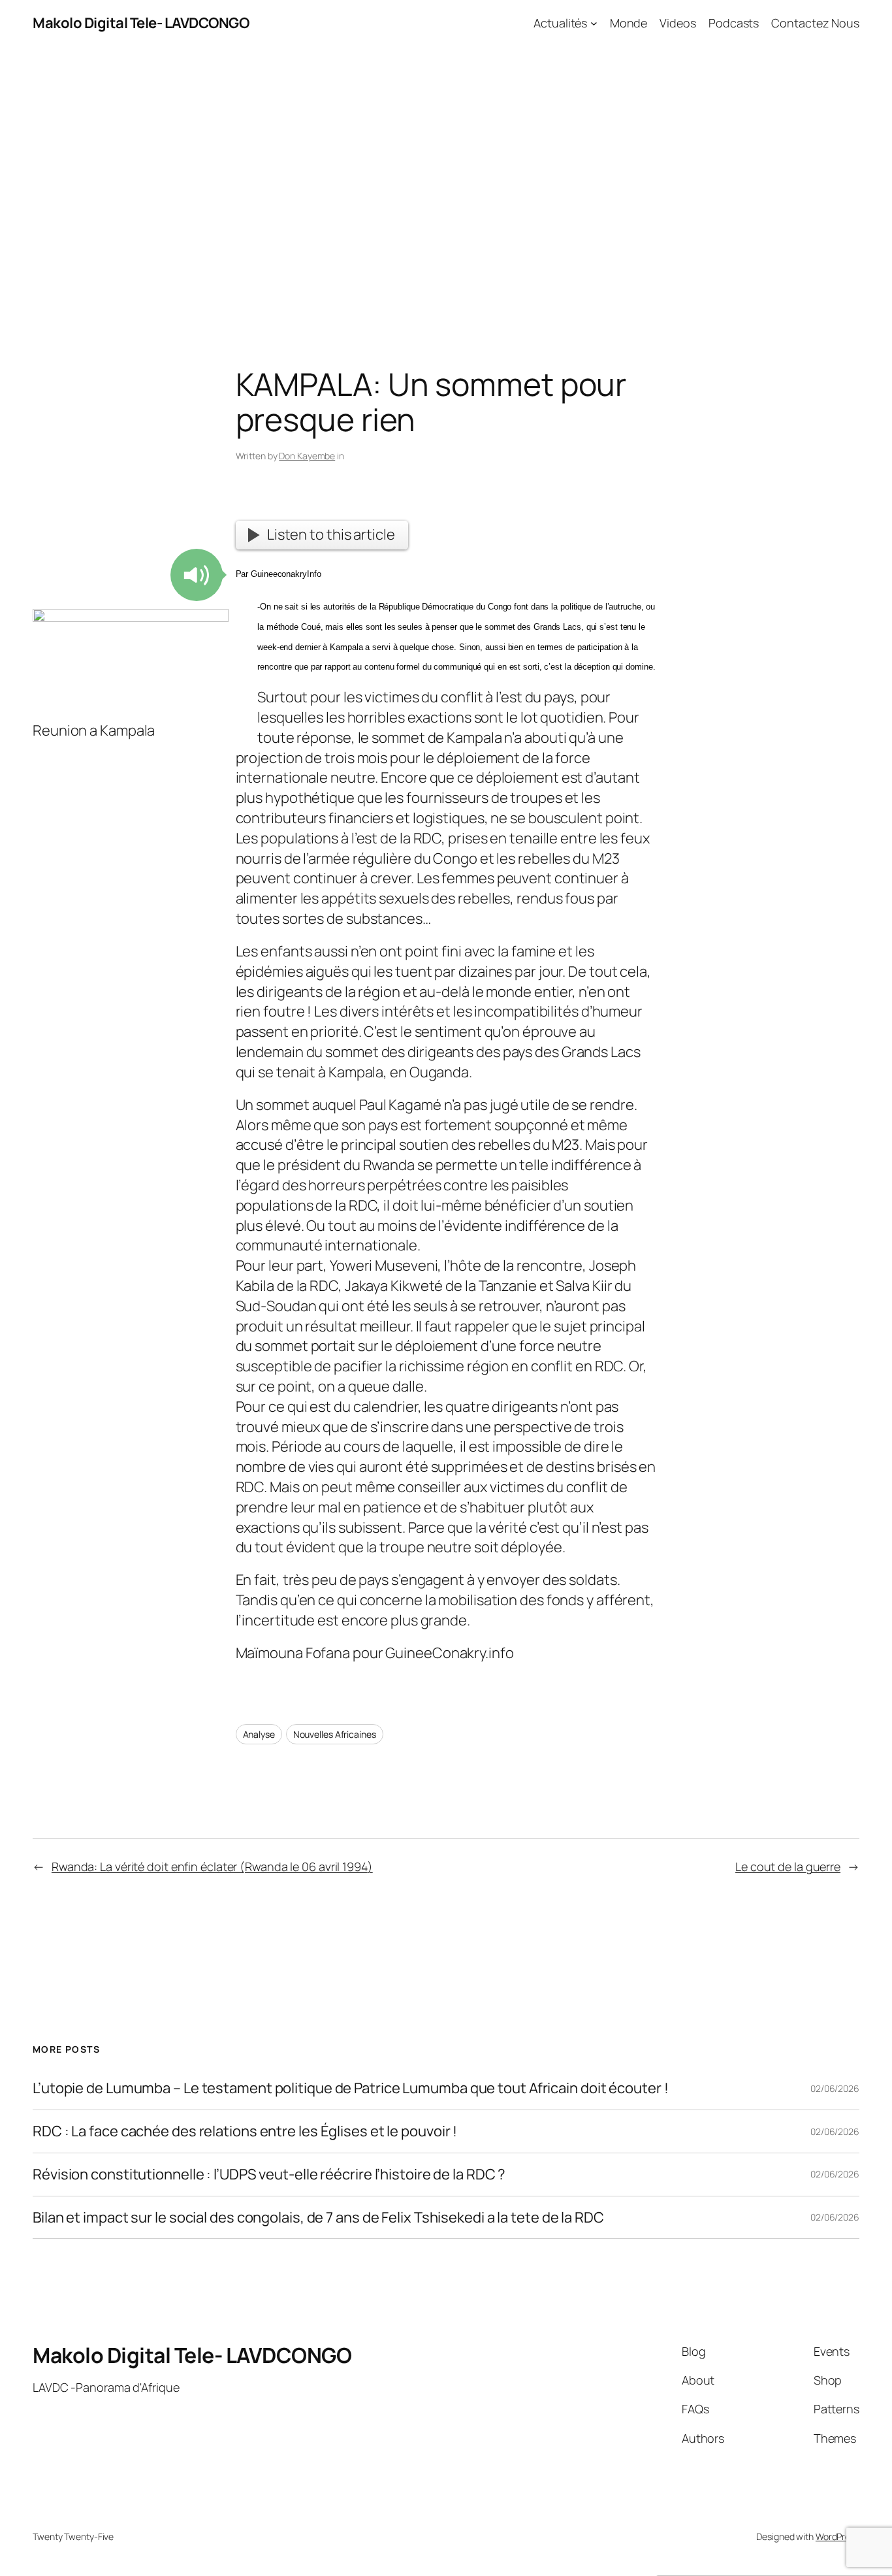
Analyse (259, 1734)
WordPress (837, 2536)
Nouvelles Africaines (335, 1734)
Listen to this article (331, 534)
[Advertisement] (446, 184)
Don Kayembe (307, 456)
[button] (197, 575)
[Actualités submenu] (594, 23)
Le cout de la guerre (788, 1867)
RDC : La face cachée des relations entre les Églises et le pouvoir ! (245, 2131)
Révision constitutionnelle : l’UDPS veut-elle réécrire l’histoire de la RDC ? (269, 2175)
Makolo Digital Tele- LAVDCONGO (141, 23)
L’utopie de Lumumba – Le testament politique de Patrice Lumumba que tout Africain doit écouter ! (350, 2088)
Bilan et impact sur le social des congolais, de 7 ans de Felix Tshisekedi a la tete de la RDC (318, 2218)
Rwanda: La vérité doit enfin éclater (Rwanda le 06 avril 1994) (212, 1867)
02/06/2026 (835, 2088)
